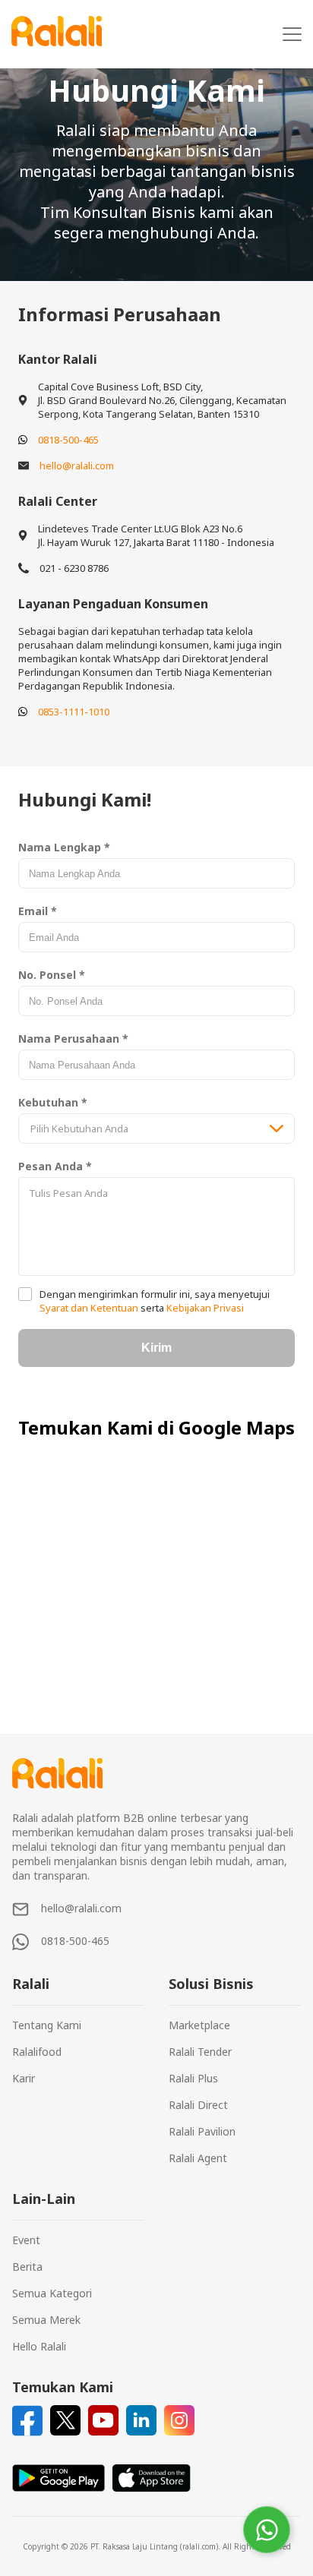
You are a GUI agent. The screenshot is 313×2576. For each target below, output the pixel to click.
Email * (38, 911)
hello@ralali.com (77, 466)
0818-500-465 (68, 440)
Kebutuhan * (53, 1102)
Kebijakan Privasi (204, 1308)
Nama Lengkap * (64, 847)
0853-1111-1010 (74, 712)
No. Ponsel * (52, 975)
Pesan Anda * (55, 1166)
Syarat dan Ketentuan (90, 1308)
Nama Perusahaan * (73, 1039)
